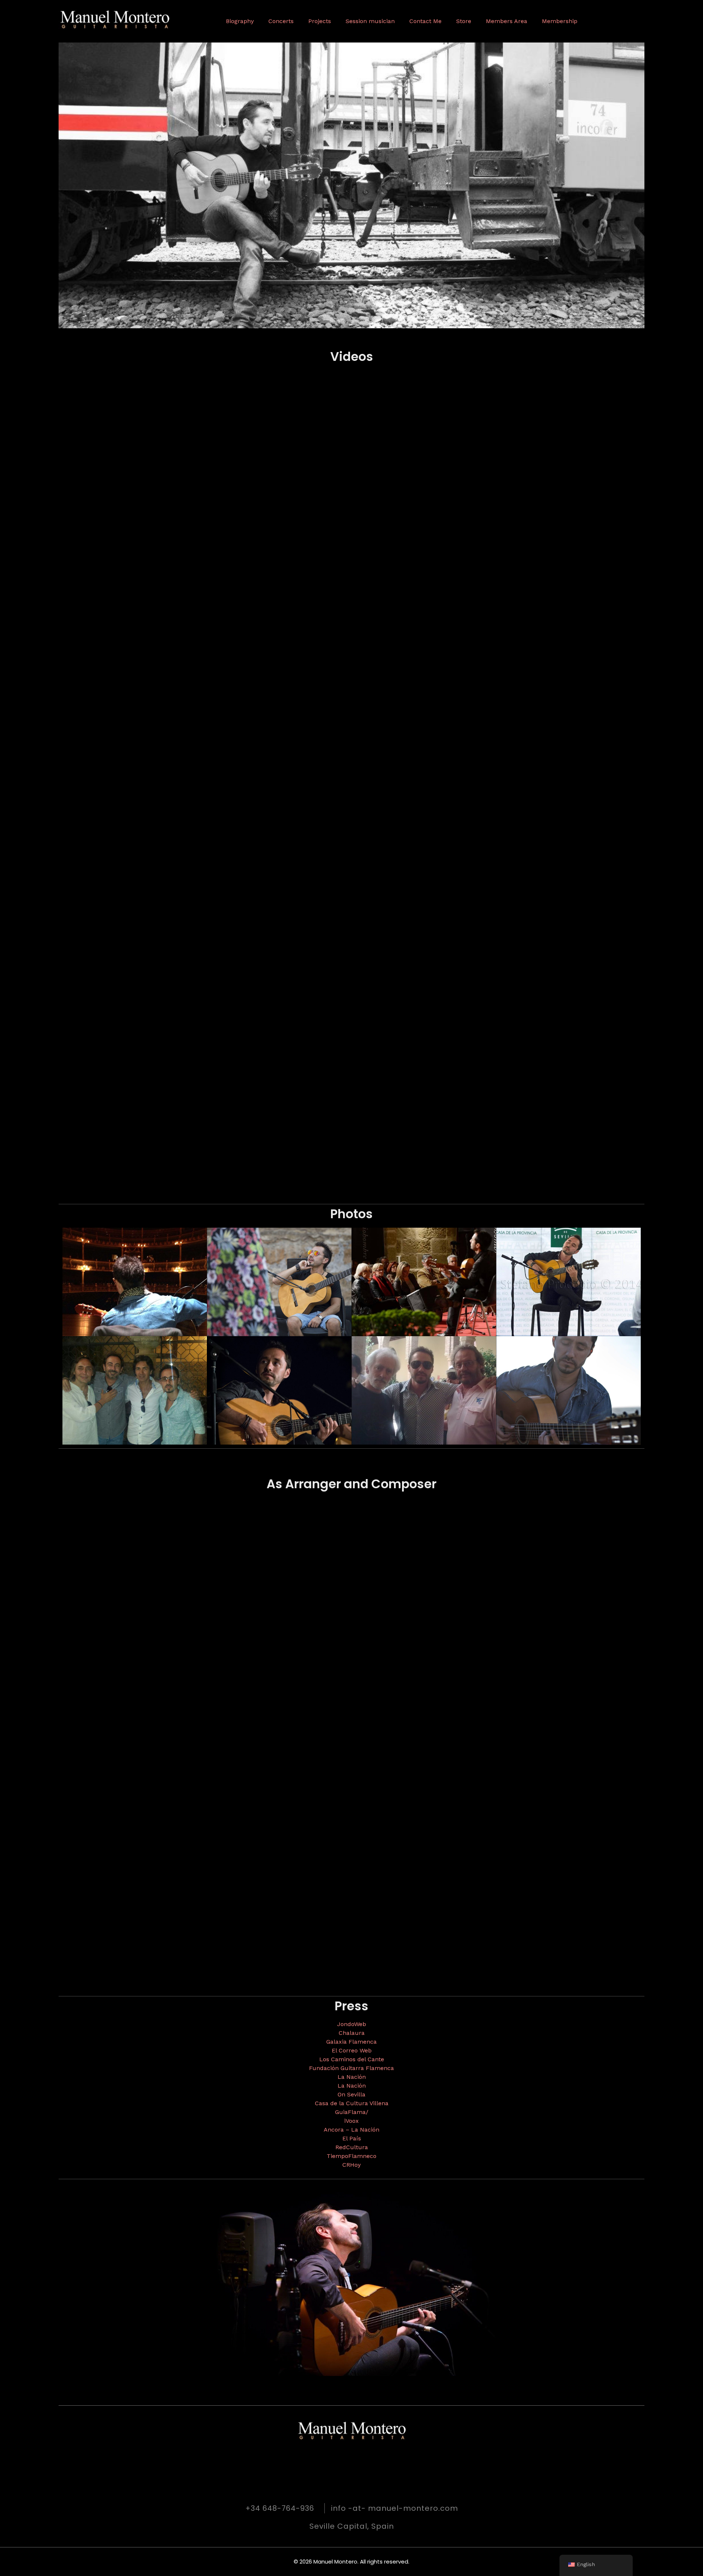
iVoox (351, 2121)
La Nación (352, 2077)
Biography (240, 21)
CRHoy (351, 2165)
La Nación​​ (352, 2086)
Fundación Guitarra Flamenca (351, 2068)
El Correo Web (352, 2050)
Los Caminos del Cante (352, 2059)
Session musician (370, 21)
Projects (320, 21)
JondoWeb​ (352, 2024)
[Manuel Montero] (139, 20)
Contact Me (425, 21)
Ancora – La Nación (351, 2130)
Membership (560, 21)
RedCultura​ (352, 2147)
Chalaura (352, 2033)
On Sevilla (351, 2094)
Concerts (281, 21)
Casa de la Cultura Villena (352, 2103)
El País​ (352, 2138)
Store (464, 21)
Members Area (507, 21)
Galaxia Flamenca (351, 2042)
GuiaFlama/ (352, 2112)
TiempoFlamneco (351, 2156)
